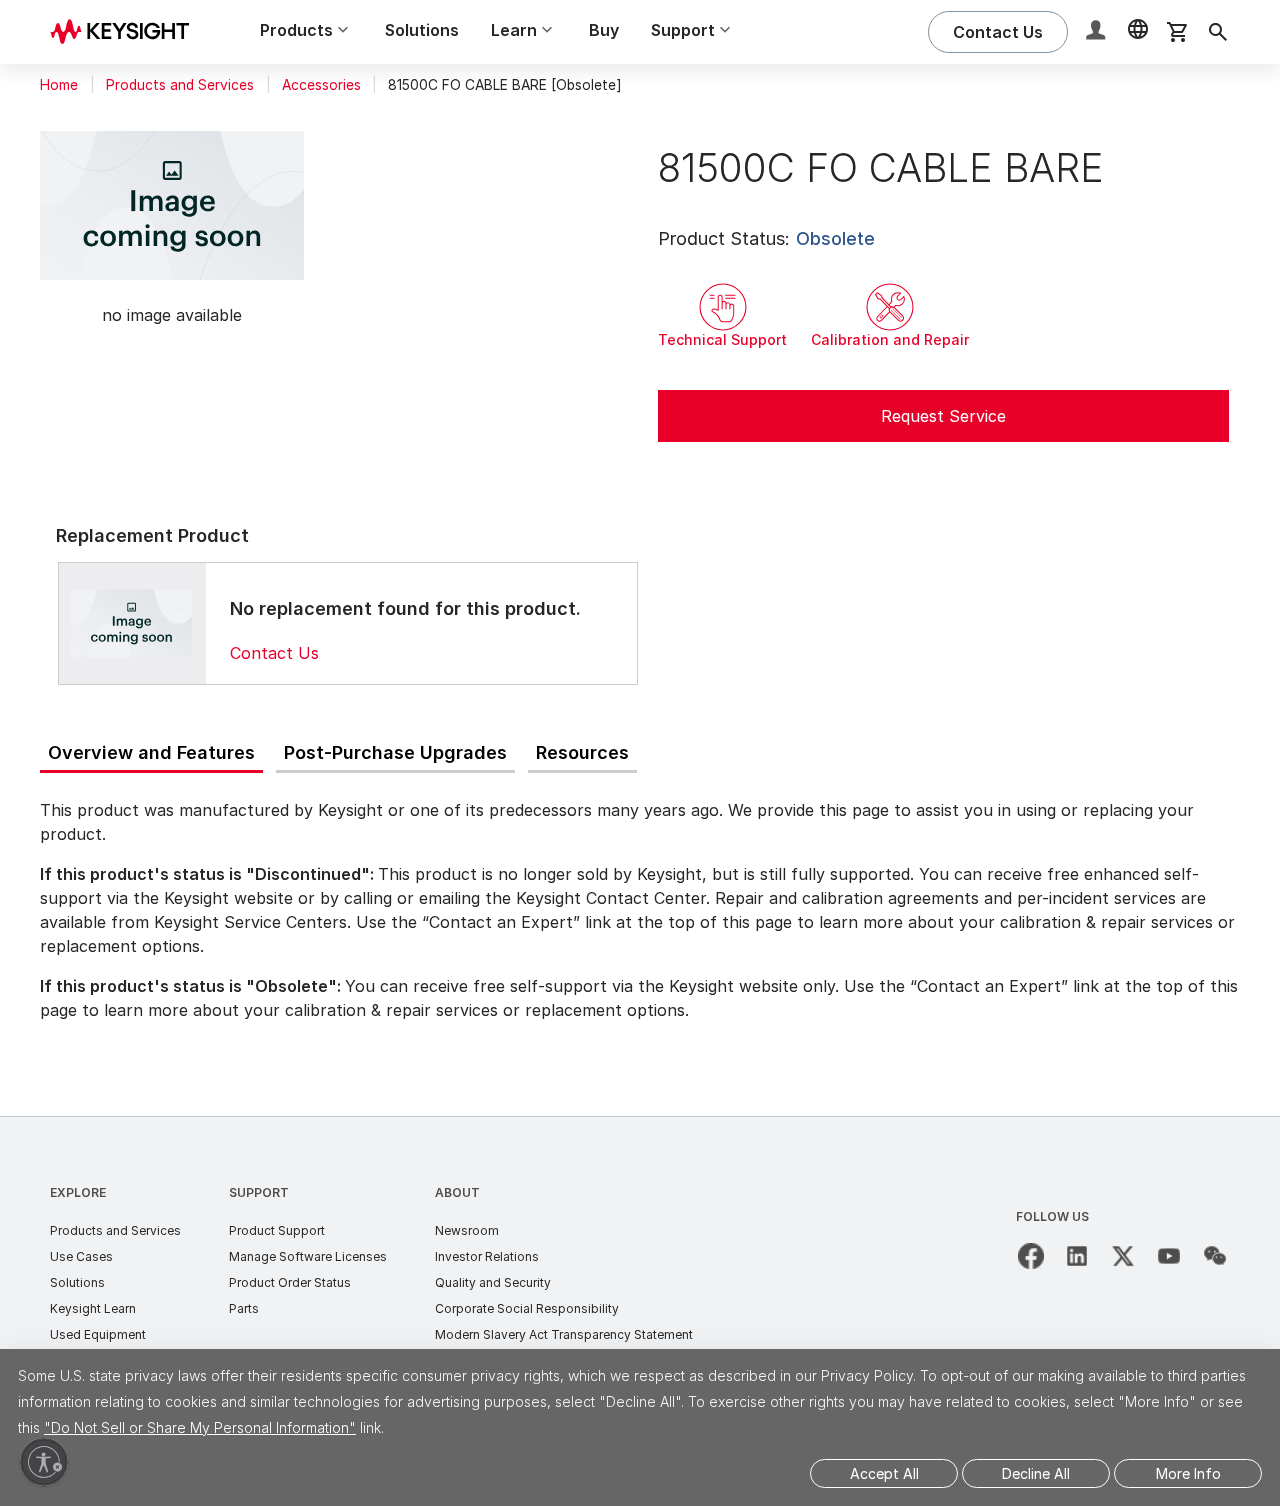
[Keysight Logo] (127, 32)
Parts (244, 1308)
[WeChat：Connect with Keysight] (1215, 1256)
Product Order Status (290, 1282)
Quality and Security (493, 1282)
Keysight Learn (93, 1308)
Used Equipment (98, 1334)
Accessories (321, 85)
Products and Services (180, 85)
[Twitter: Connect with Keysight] (1123, 1256)
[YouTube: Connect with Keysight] (1169, 1256)
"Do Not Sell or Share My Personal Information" (200, 1427)
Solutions (422, 30)
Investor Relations (487, 1256)
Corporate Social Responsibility (527, 1308)
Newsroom (467, 1230)
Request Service (943, 416)
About (457, 1192)
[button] (1098, 32)
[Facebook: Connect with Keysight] (1031, 1256)
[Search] (1218, 32)
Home (59, 85)
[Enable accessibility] (44, 1462)
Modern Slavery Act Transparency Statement (564, 1334)
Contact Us (274, 653)
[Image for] (132, 623)
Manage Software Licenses (308, 1256)
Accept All (884, 1473)
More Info (1188, 1473)
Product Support (277, 1230)
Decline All (1036, 1473)
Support (259, 1192)
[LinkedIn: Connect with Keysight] (1077, 1256)
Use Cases (81, 1256)
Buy (604, 30)
